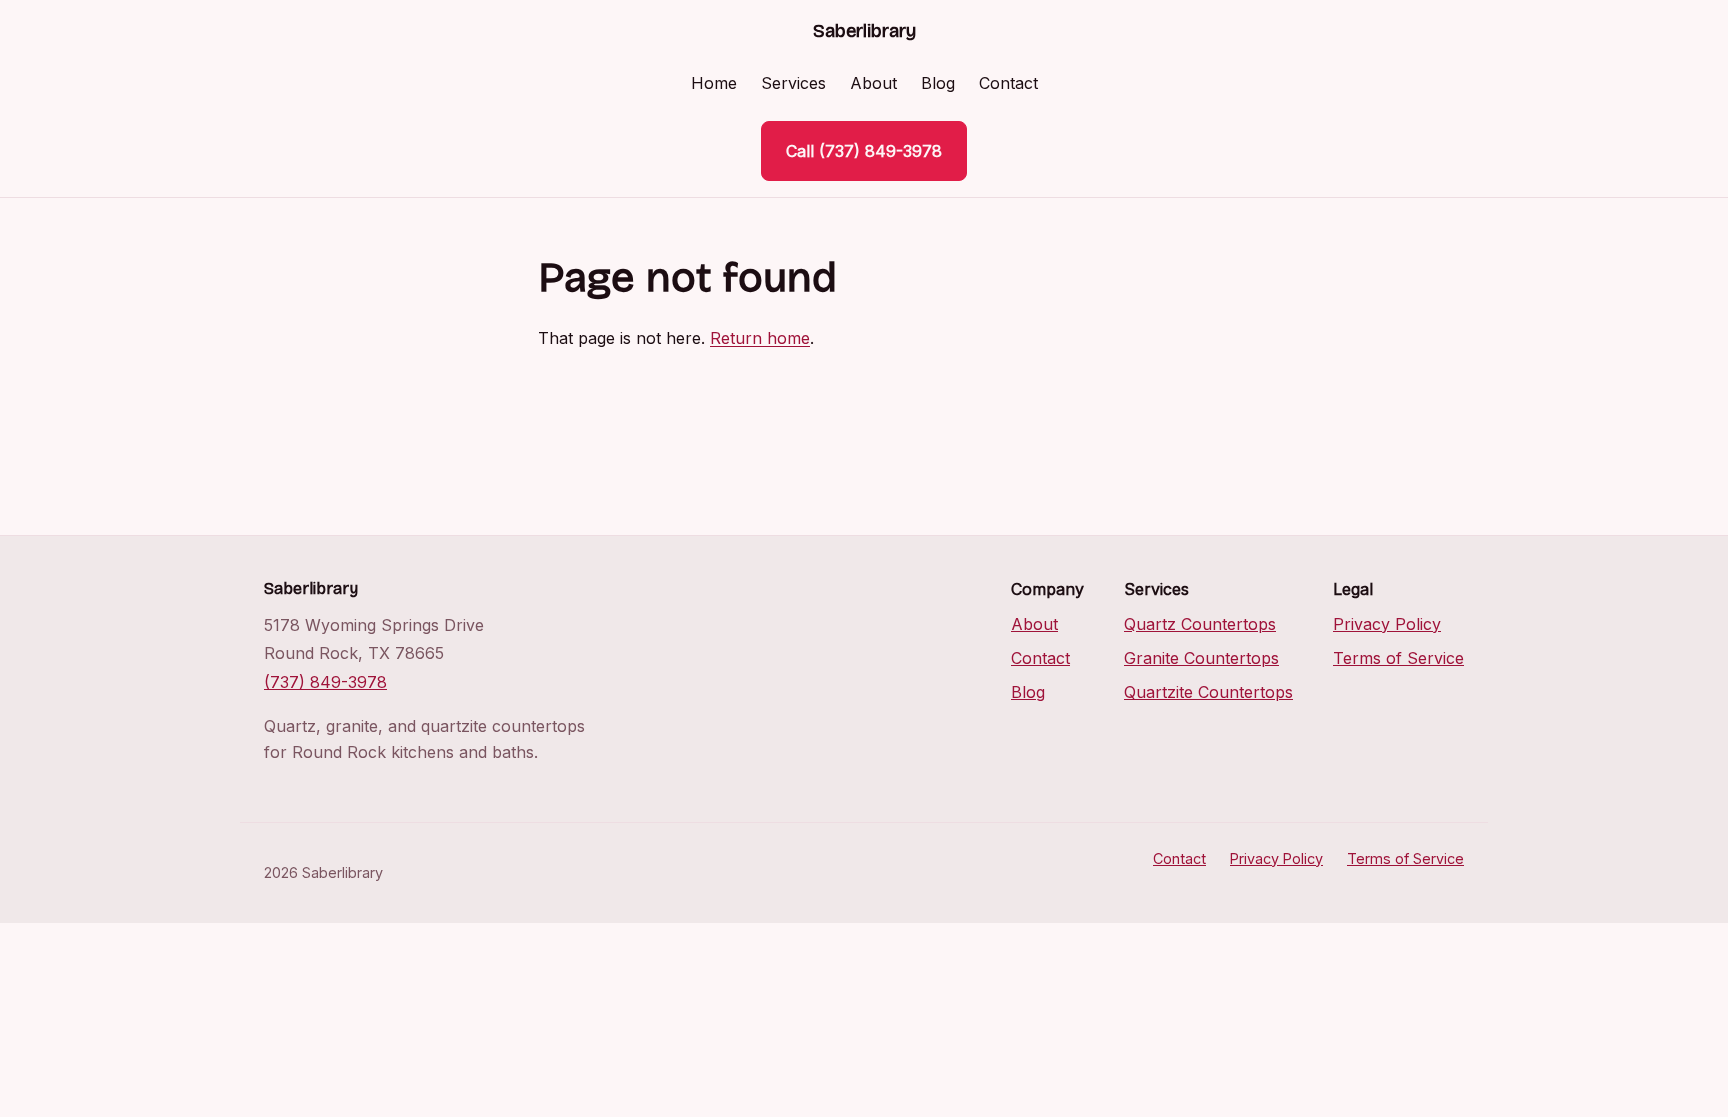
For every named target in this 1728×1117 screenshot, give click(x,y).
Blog (938, 83)
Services (793, 83)
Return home (760, 338)
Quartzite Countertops (1208, 692)
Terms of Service (1398, 658)
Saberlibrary (864, 31)
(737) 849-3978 (325, 682)
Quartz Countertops (1200, 624)
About (873, 83)
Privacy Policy (1387, 624)
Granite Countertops (1201, 658)
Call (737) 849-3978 (864, 151)
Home (714, 83)
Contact (1008, 83)
